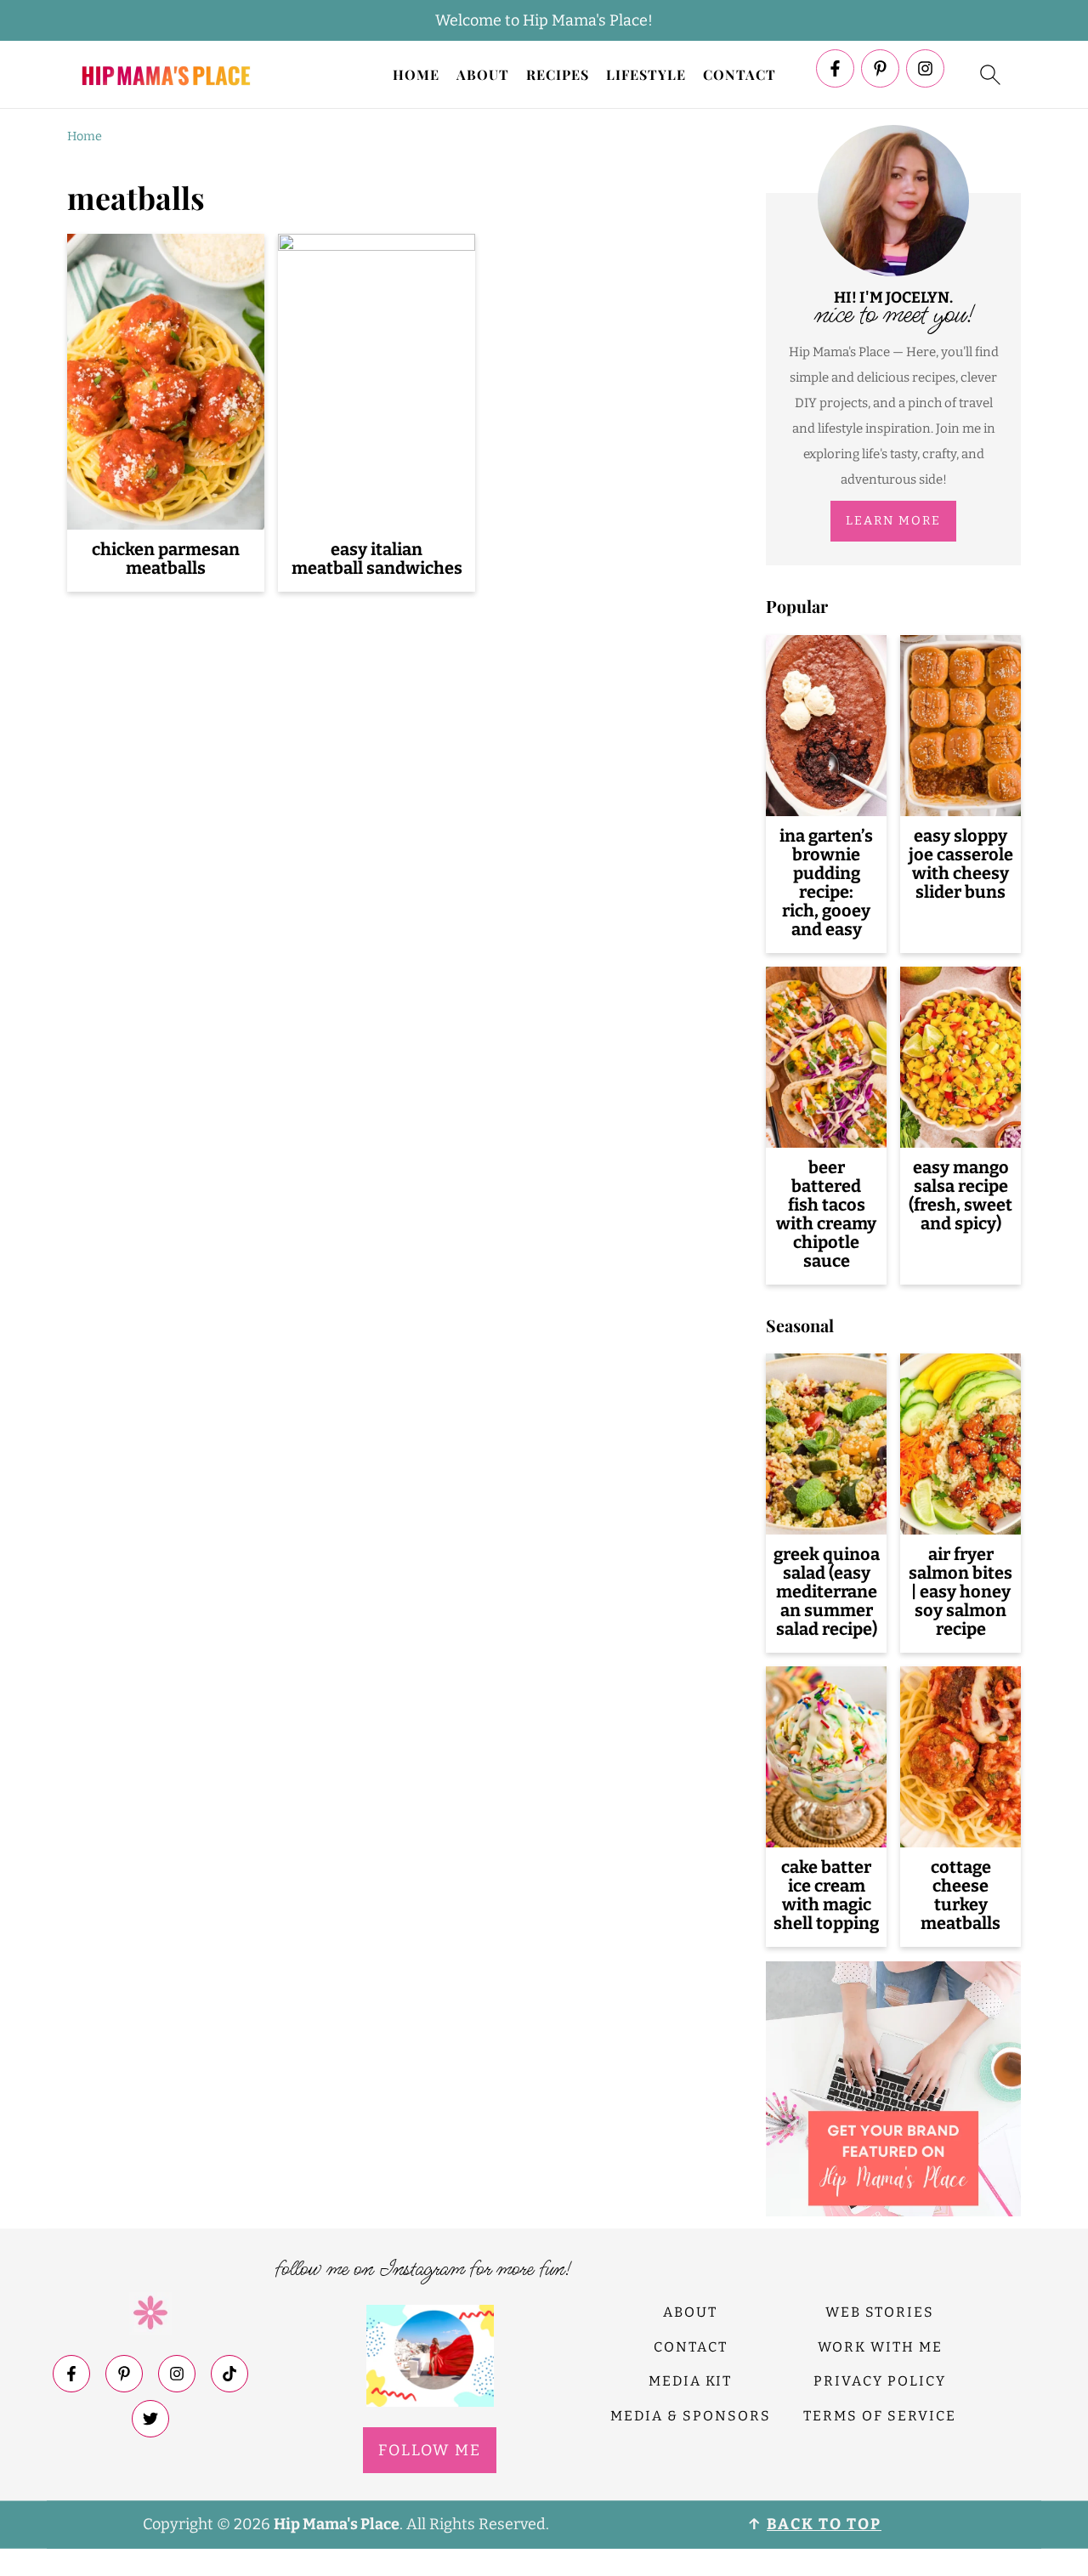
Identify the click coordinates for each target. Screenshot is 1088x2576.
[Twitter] (150, 2419)
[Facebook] (835, 68)
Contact (739, 74)
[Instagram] (925, 68)
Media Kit (690, 2381)
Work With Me (880, 2347)
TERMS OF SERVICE (880, 2416)
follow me (430, 2450)
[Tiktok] (229, 2374)
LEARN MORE (893, 521)
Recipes (558, 74)
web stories (880, 2312)
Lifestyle (646, 74)
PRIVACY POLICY (880, 2381)
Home (416, 74)
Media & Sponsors (691, 2416)
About (483, 74)
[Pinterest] (880, 68)
